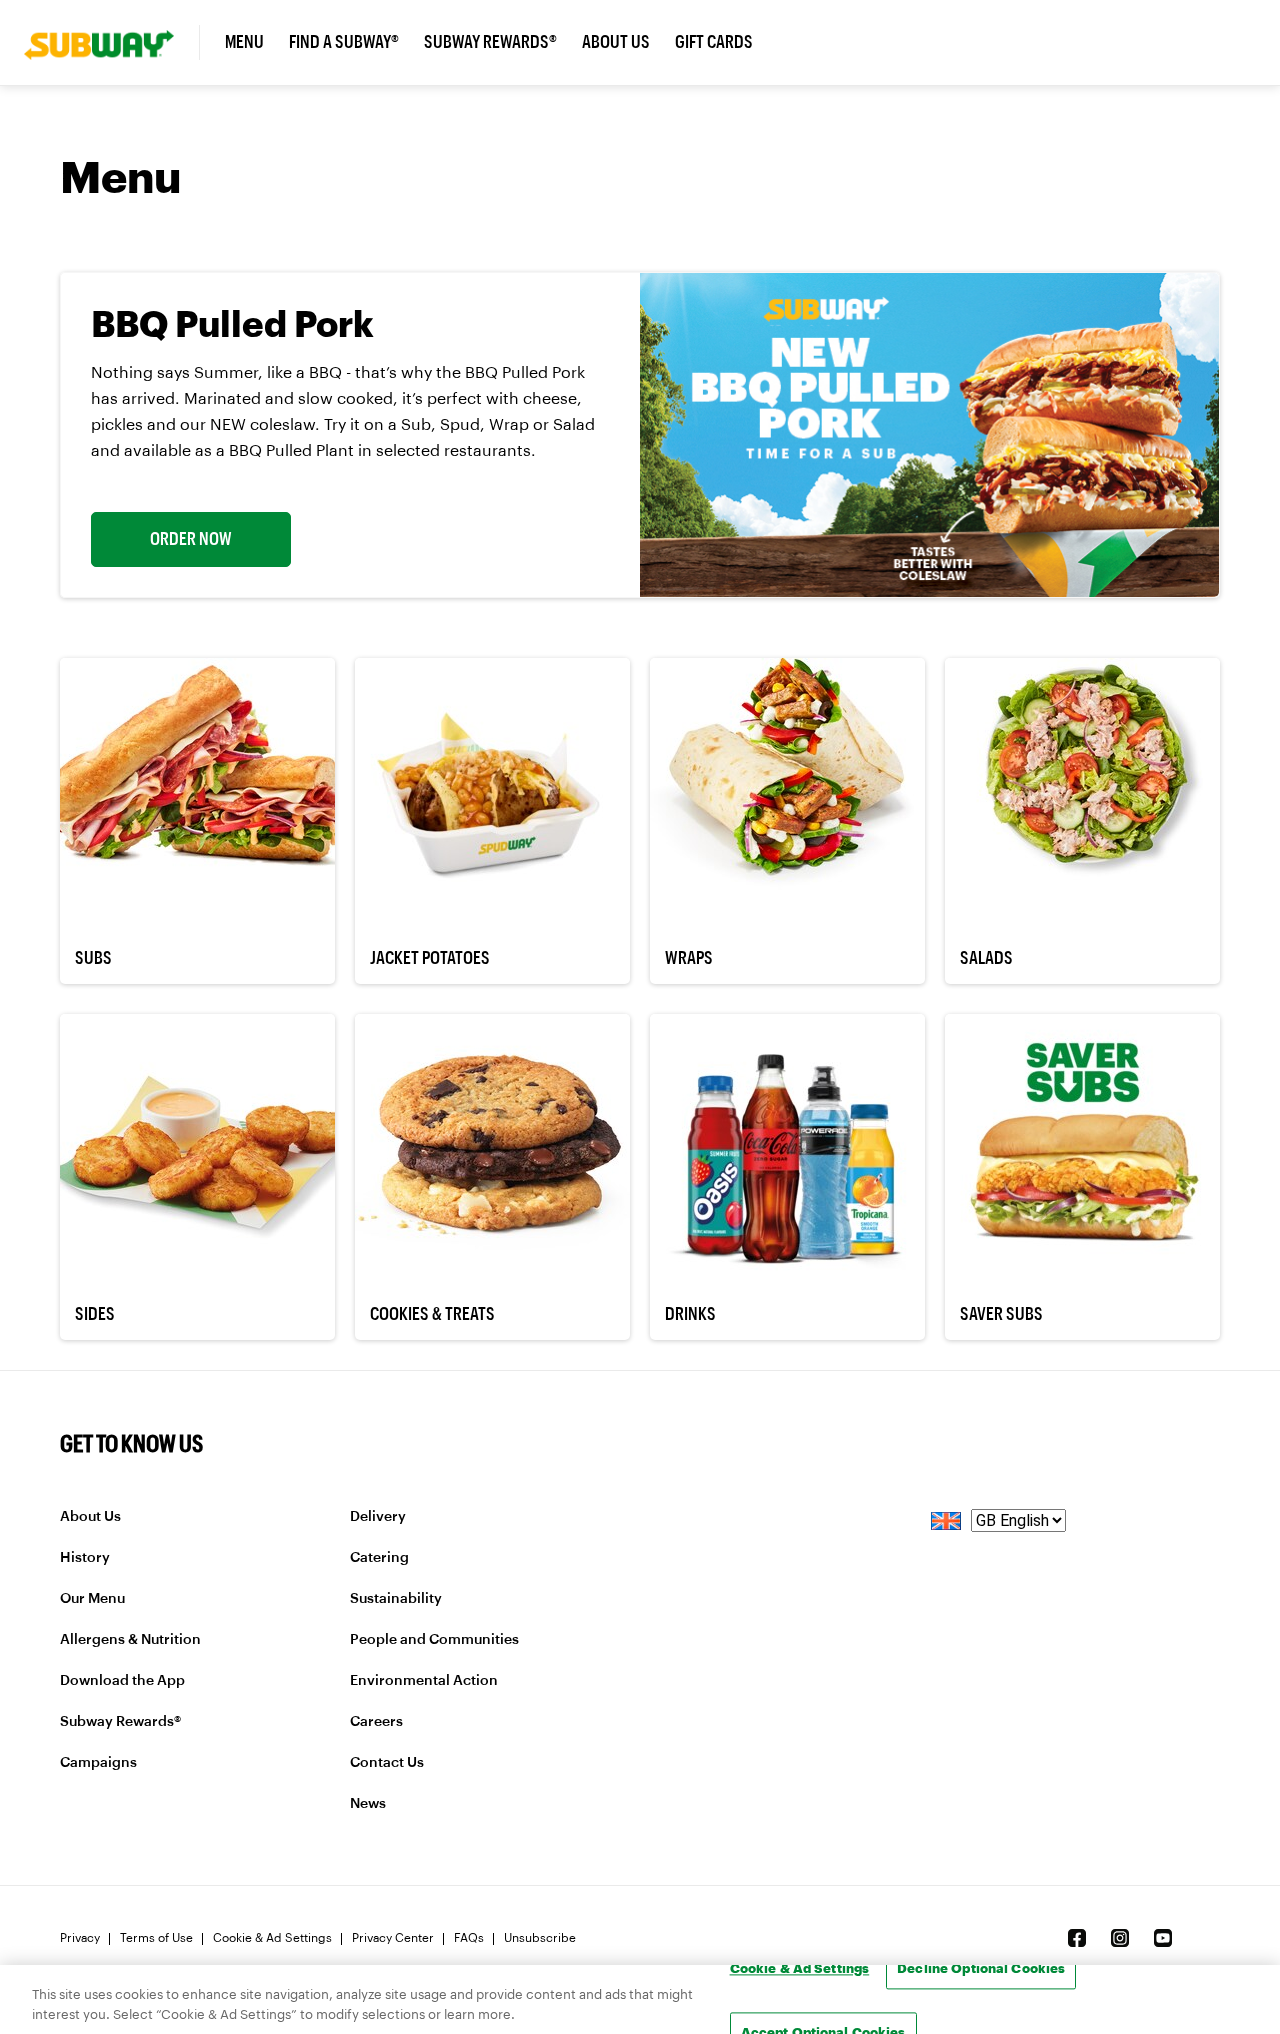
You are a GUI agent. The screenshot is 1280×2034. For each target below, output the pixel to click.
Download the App (122, 1681)
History (85, 1558)
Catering (379, 1558)
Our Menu (92, 1599)
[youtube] (1163, 1938)
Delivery (378, 1517)
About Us (90, 1517)
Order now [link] (191, 539)
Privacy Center (393, 1938)
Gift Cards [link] (714, 42)
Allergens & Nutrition (130, 1640)
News (368, 1804)
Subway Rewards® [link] (490, 42)
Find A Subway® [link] (344, 42)
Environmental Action (424, 1681)
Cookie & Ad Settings (272, 1938)
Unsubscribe (540, 1938)
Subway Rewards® (120, 1722)
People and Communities (434, 1640)
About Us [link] (616, 42)
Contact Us (387, 1763)
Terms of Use (156, 1938)
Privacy (80, 1938)
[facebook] (1077, 1938)
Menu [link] (244, 42)
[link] (112, 42)
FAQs (469, 1938)
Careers (376, 1722)
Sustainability (396, 1599)
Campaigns (98, 1763)
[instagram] (1120, 1938)
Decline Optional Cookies (981, 1968)
